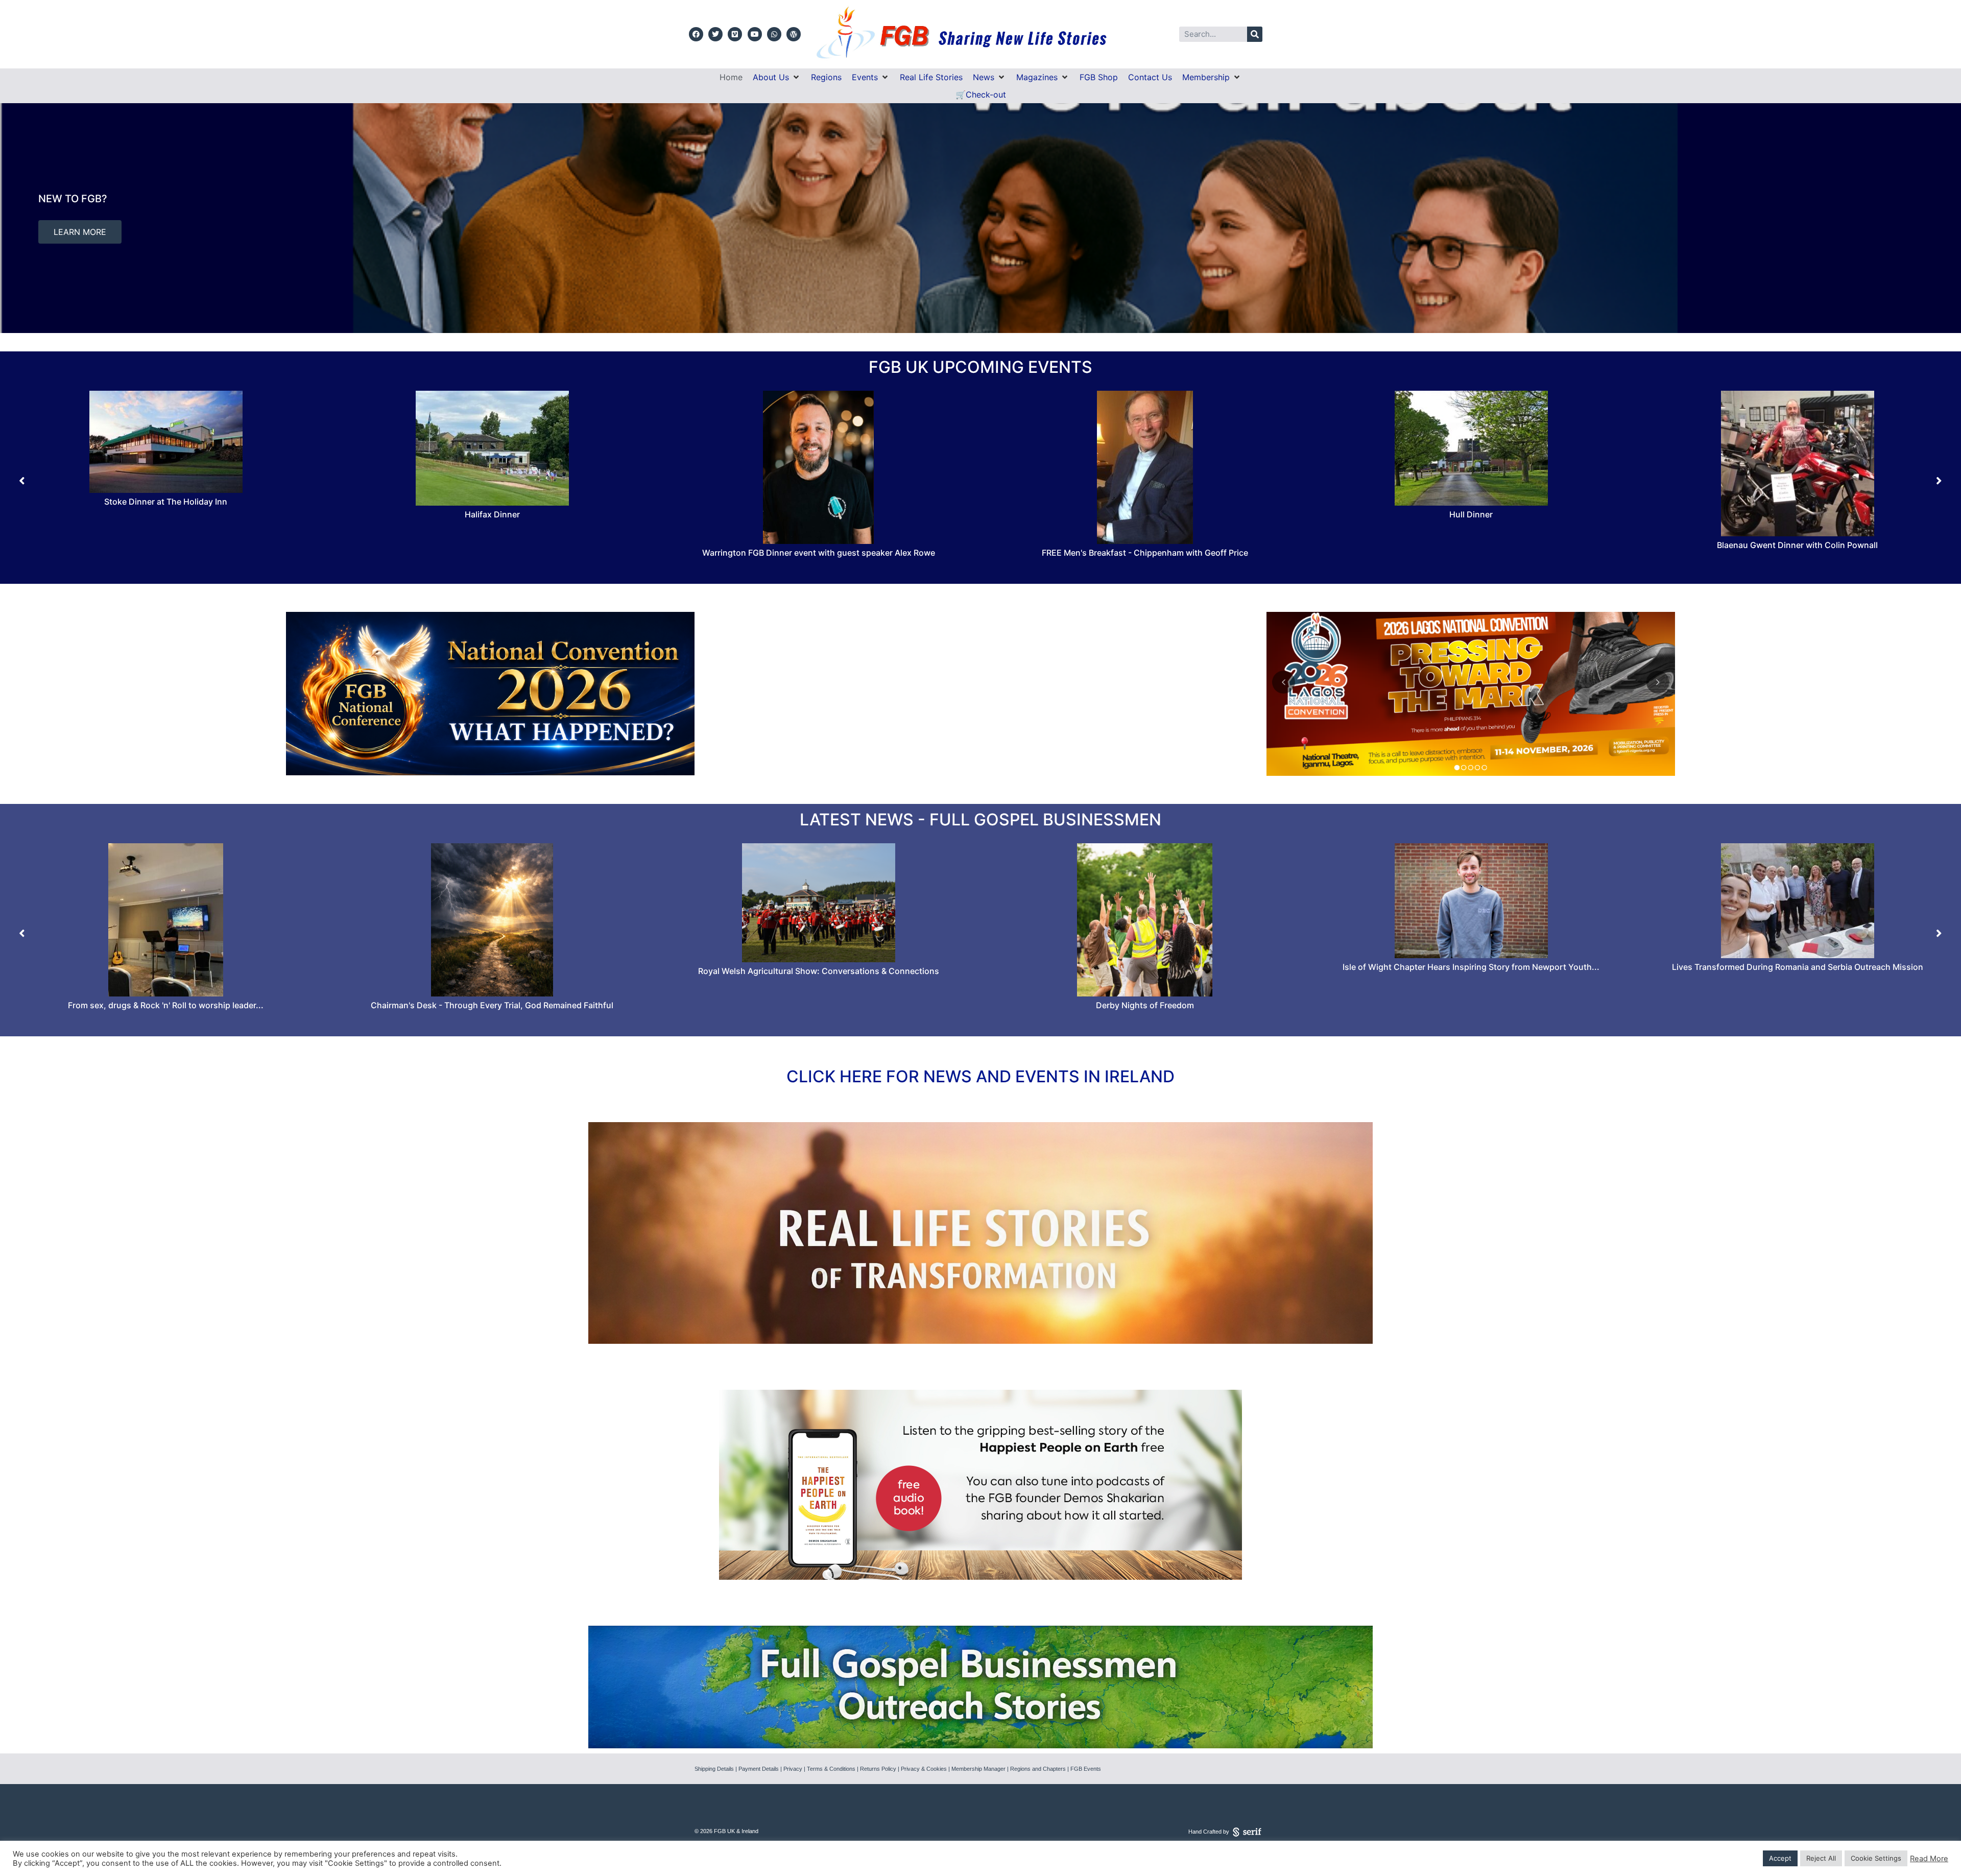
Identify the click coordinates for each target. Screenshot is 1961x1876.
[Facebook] (696, 34)
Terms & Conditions (831, 1769)
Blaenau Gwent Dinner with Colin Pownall (1145, 545)
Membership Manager (978, 1769)
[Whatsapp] (774, 34)
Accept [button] (1780, 1858)
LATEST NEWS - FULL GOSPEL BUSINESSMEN (980, 820)
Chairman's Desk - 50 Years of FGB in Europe (1471, 961)
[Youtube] (755, 34)
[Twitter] (715, 34)
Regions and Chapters (1038, 1769)
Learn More (1000, 238)
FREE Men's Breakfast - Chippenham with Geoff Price (492, 553)
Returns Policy (878, 1769)
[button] (777, 77)
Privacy (793, 1769)
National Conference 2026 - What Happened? (1145, 1005)
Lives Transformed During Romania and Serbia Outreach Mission (819, 967)
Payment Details (759, 1769)
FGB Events (1086, 1769)
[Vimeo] (735, 34)
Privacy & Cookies (924, 1769)
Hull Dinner (818, 514)
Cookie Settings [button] (1876, 1858)
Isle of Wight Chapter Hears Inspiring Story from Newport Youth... (492, 967)
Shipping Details (714, 1769)
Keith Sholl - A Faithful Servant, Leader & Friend (1797, 949)
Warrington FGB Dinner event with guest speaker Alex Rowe (166, 553)
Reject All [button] (1821, 1858)
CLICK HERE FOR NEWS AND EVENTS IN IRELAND (980, 1076)
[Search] (1255, 34)
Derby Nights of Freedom (166, 1005)
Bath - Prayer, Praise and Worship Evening (1797, 491)
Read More (1929, 1859)
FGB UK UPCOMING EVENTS (980, 367)
